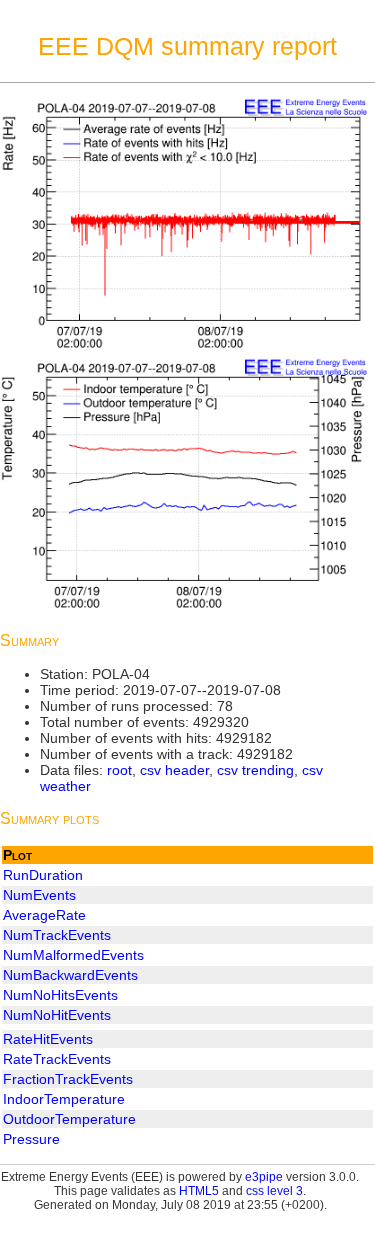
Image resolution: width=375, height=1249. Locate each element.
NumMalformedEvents (73, 955)
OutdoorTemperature (69, 1119)
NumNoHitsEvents (60, 995)
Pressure (31, 1139)
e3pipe (264, 1177)
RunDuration (43, 875)
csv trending (255, 770)
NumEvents (39, 895)
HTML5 (199, 1191)
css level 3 (274, 1191)
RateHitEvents (48, 1039)
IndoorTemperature (64, 1099)
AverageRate (44, 915)
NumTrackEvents (57, 935)
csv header (174, 770)
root (119, 770)
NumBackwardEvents (70, 975)
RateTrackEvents (57, 1059)
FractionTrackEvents (68, 1079)
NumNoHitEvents (57, 1015)
